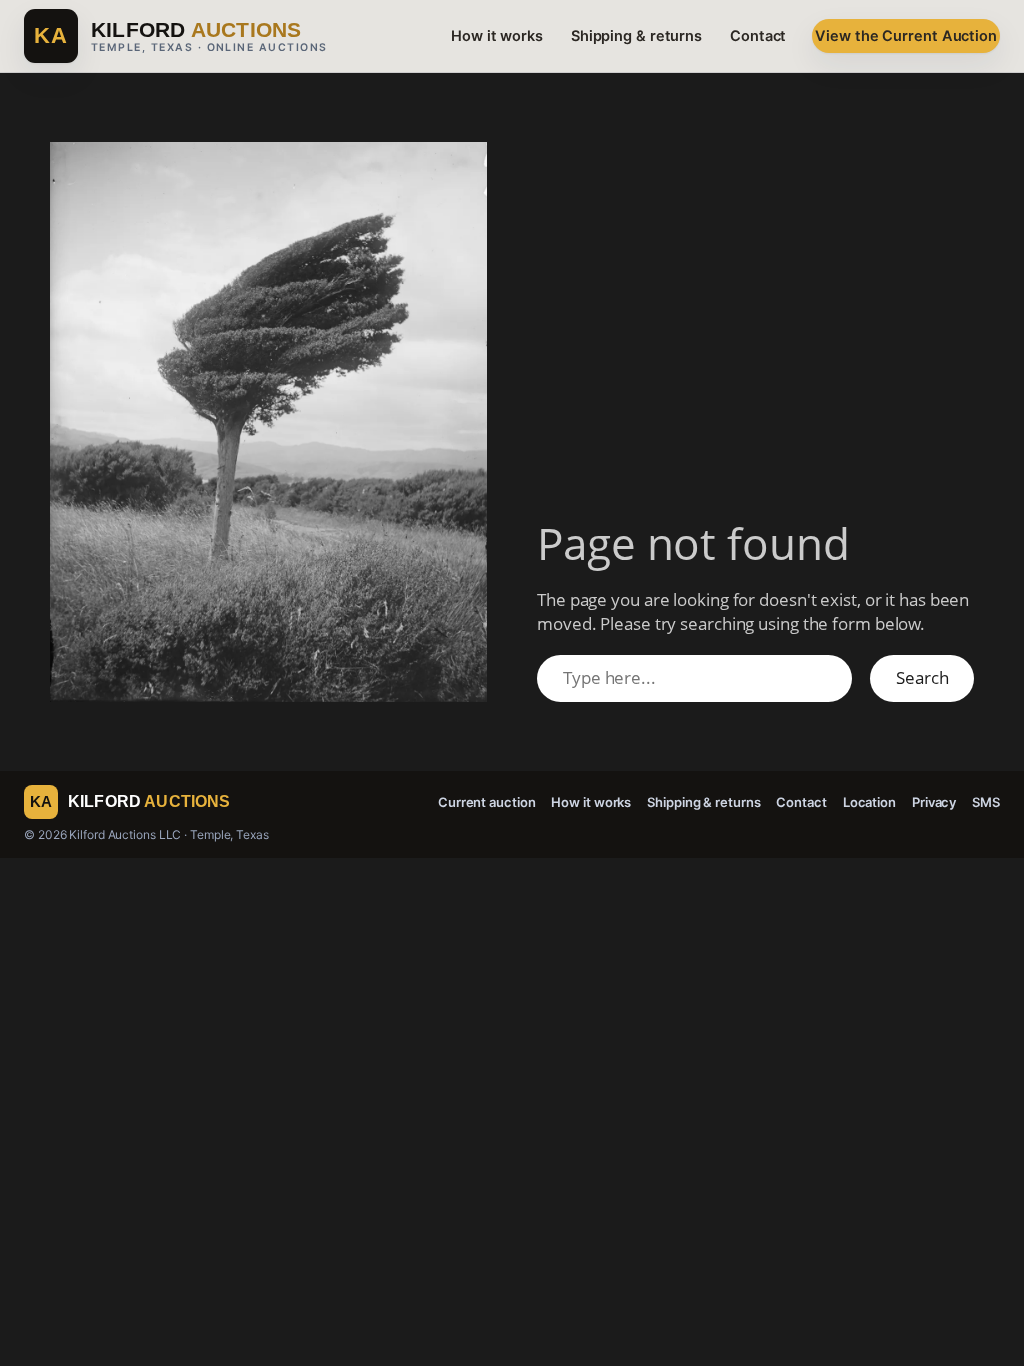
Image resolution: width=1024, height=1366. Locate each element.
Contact (758, 36)
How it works (497, 36)
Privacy (934, 802)
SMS (986, 802)
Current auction (487, 802)
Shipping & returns (636, 36)
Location (869, 802)
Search (922, 677)
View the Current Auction (906, 36)
